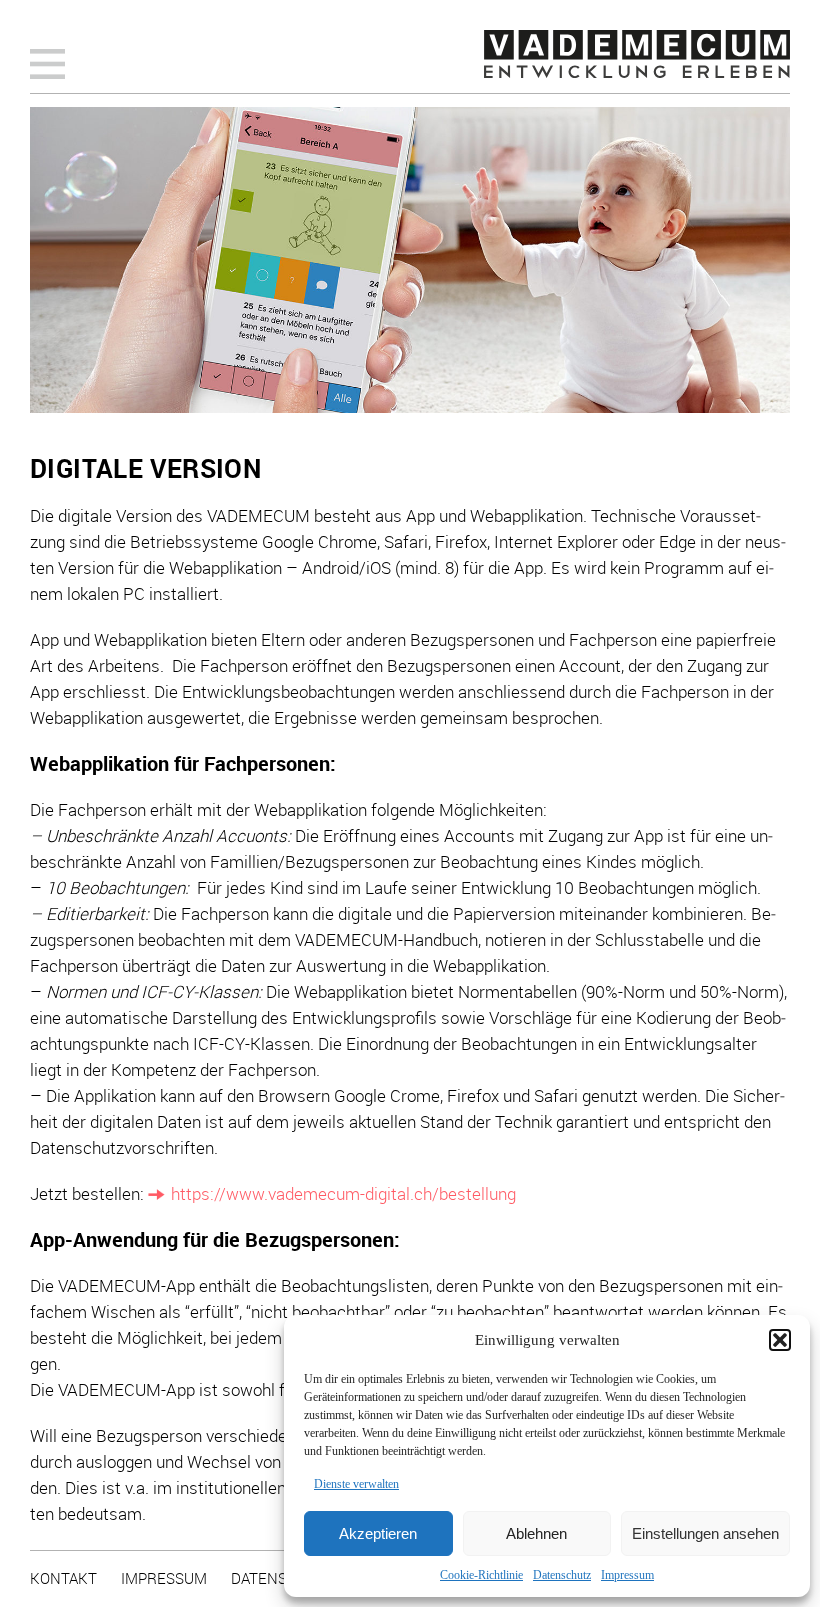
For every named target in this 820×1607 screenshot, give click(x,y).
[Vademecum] (637, 54)
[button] (780, 1340)
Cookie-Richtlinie (481, 1575)
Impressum (627, 1575)
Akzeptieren (378, 1533)
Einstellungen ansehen (705, 1533)
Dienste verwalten (356, 1484)
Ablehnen (536, 1533)
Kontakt (63, 1578)
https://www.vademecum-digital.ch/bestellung (343, 1193)
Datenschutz (562, 1575)
